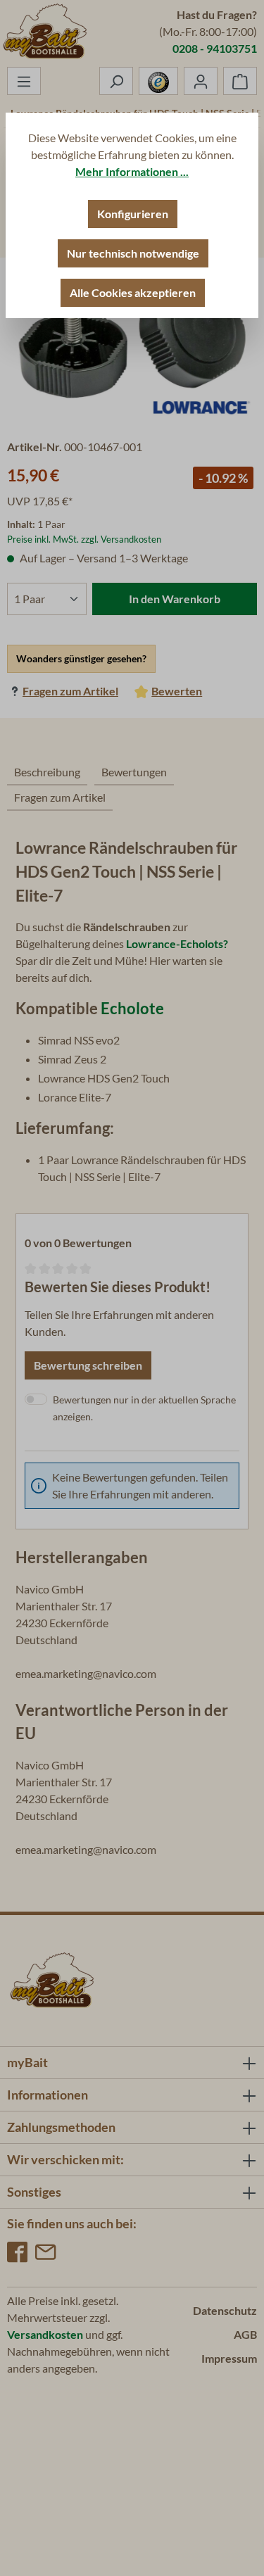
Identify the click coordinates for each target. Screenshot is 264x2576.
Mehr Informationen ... (132, 171)
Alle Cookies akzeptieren (133, 292)
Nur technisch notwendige (133, 253)
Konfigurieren (133, 214)
